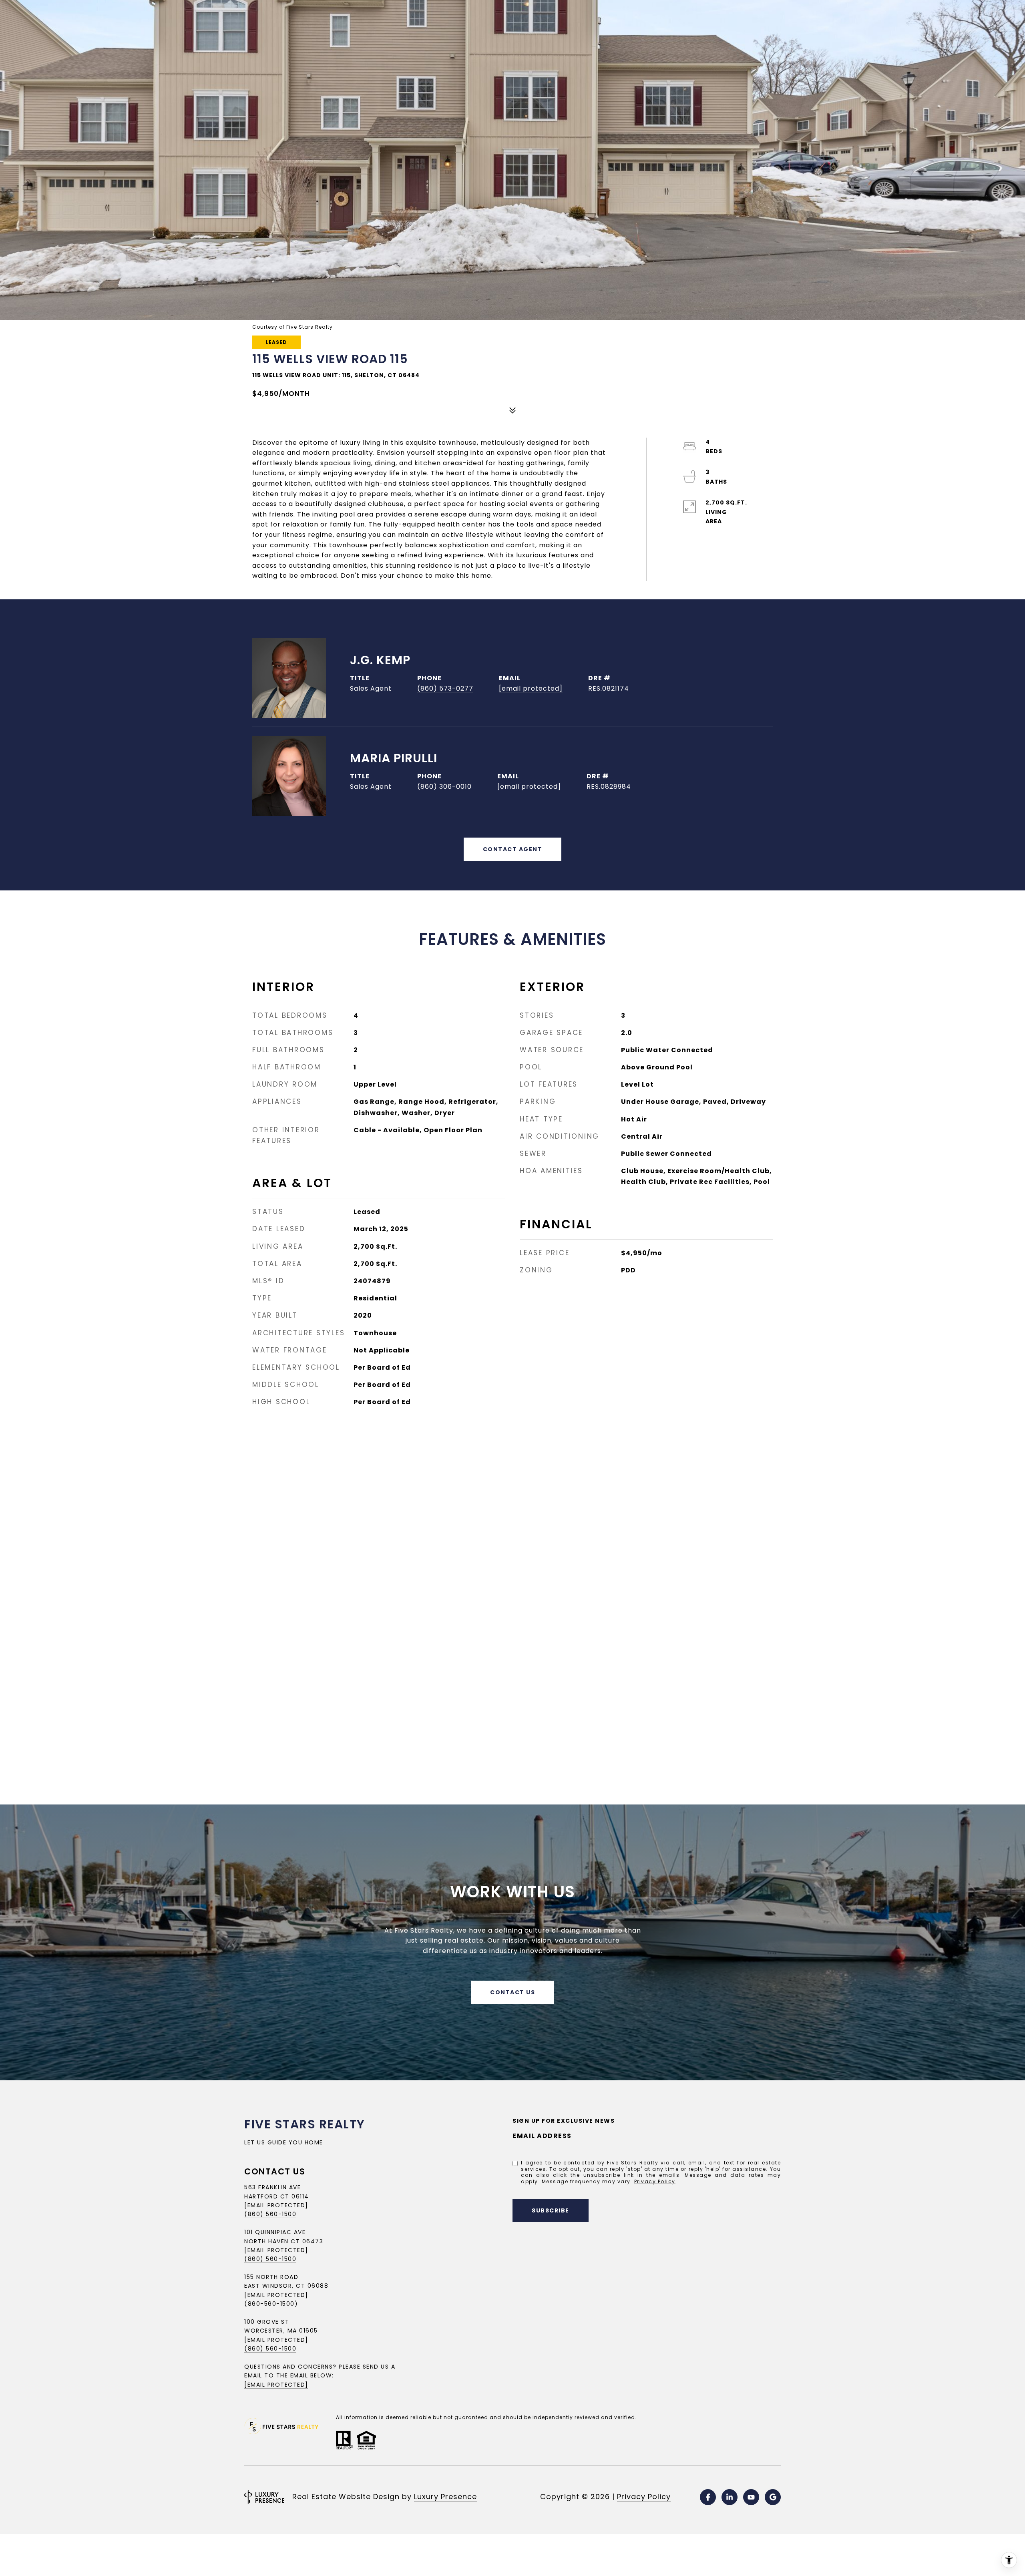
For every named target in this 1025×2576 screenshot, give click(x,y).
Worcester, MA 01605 (281, 2331)
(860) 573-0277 (445, 688)
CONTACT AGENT (513, 849)
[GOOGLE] (773, 2497)
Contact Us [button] (512, 1992)
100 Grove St (267, 2322)
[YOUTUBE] (751, 2497)
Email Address (542, 2136)
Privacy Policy (655, 2181)
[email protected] (276, 2340)
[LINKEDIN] (730, 2497)
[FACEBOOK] (708, 2497)
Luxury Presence (445, 2497)
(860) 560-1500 (270, 2214)
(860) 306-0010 (444, 787)
